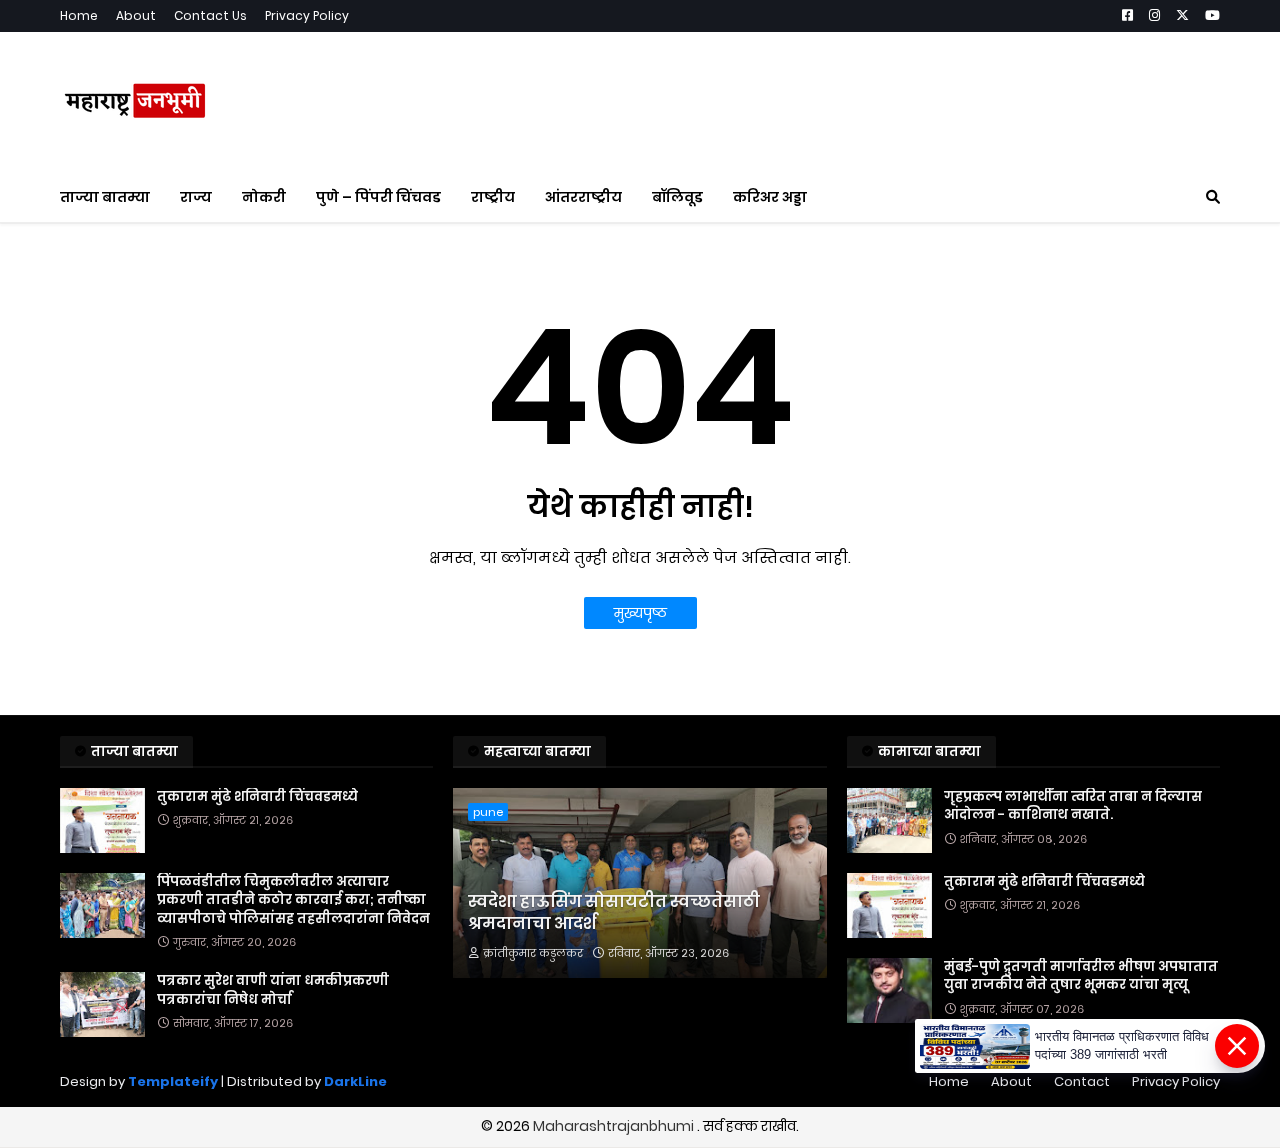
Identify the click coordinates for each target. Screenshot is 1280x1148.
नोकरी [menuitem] (264, 197)
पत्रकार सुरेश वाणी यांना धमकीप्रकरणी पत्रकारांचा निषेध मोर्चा (273, 990)
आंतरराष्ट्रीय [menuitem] (583, 197)
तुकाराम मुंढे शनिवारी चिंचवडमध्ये (257, 797)
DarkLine (355, 1081)
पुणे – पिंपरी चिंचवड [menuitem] (378, 197)
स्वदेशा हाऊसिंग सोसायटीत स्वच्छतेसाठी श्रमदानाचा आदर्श (614, 913)
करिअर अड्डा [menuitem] (770, 197)
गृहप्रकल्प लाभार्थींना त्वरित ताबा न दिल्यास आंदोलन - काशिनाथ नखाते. (1073, 806)
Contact (1082, 1081)
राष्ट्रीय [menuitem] (493, 197)
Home (79, 15)
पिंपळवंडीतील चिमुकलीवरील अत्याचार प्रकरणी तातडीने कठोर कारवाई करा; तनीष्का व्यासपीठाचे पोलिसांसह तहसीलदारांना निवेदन (293, 900)
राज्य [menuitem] (196, 197)
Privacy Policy (307, 15)
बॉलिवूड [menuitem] (677, 197)
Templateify (173, 1081)
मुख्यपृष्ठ (640, 613)
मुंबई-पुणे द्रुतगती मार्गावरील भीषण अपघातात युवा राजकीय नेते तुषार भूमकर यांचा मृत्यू (1081, 976)
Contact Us (210, 15)
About (136, 15)
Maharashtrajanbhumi (615, 1126)
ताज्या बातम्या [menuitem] (105, 197)
